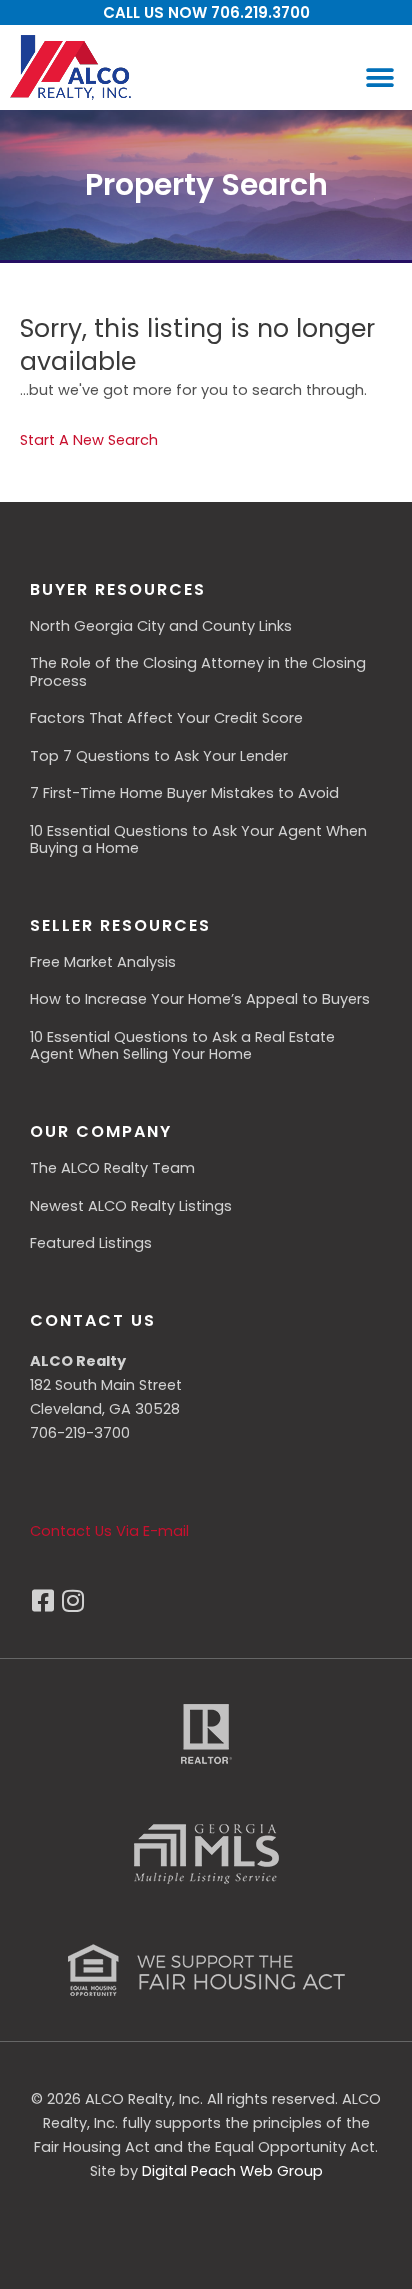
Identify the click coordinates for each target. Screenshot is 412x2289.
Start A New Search (89, 440)
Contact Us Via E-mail (109, 1531)
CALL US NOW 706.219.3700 (206, 12)
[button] (379, 77)
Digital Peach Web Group (232, 2171)
